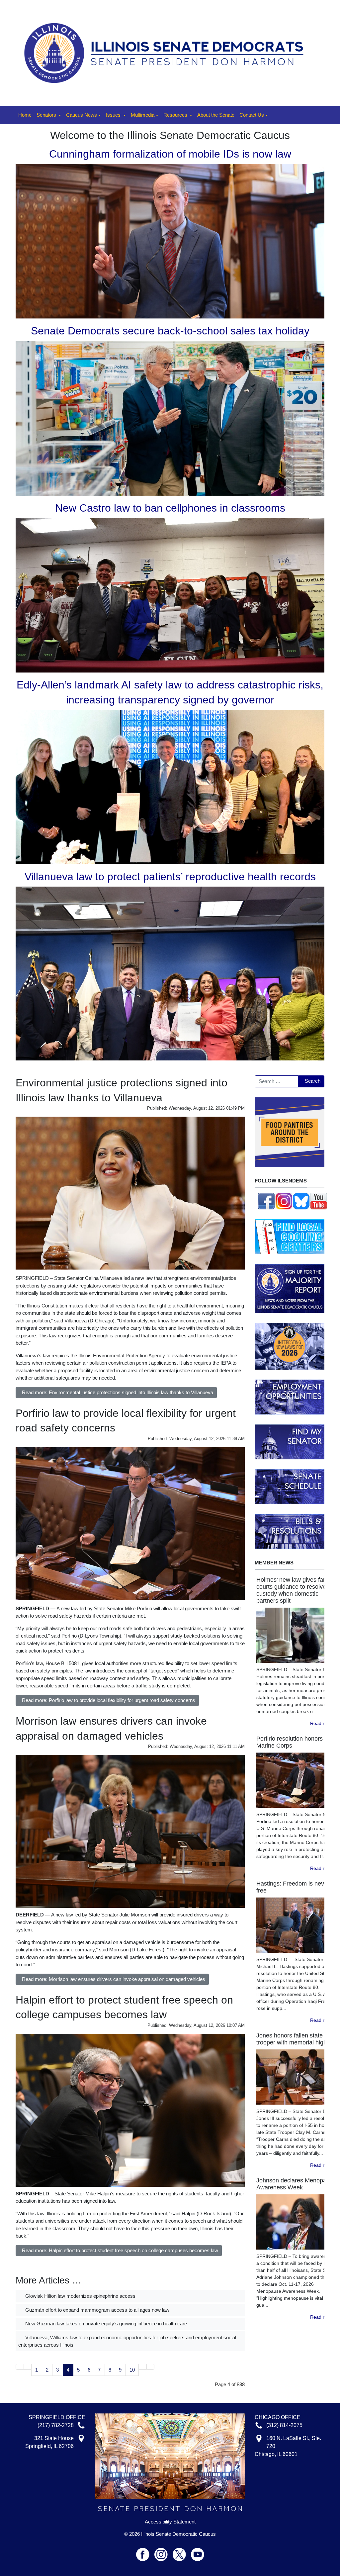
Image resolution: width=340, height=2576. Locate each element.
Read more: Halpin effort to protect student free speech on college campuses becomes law (120, 2250)
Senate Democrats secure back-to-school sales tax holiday (170, 331)
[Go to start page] (20, 2367)
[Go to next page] (143, 2367)
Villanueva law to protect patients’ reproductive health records (170, 877)
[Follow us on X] (182, 2552)
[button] (49, 115)
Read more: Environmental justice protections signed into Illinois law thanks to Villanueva (118, 1392)
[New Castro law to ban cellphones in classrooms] (170, 595)
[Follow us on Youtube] (198, 2552)
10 (132, 2370)
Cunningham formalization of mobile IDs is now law (170, 154)
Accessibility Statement (170, 2522)
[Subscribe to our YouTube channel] (319, 1200)
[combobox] (276, 1081)
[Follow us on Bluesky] (301, 1200)
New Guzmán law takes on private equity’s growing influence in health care (105, 2324)
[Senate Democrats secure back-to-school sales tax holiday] (170, 418)
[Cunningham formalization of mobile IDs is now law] (170, 241)
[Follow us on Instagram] (284, 1200)
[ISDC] (168, 52)
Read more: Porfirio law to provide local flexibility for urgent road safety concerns (109, 1700)
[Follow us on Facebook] (266, 1200)
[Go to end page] (151, 2367)
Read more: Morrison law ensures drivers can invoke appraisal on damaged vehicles (114, 1979)
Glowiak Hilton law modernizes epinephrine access (80, 2296)
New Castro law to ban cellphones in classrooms (170, 508)
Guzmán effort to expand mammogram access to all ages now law (97, 2310)
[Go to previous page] (28, 2367)
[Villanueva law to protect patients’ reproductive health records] (170, 973)
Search (313, 1081)
